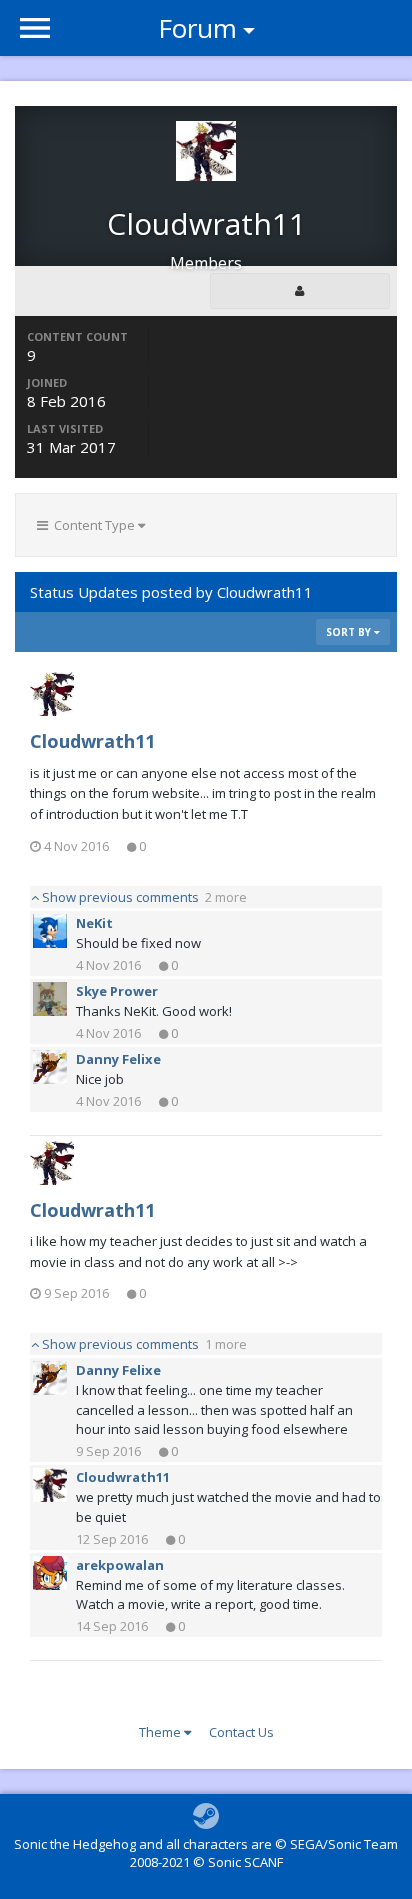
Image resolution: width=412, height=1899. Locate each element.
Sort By (350, 632)
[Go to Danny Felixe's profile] (50, 1067)
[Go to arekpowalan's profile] (50, 1573)
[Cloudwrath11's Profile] (300, 291)
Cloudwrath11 (92, 741)
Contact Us (241, 1732)
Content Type (93, 525)
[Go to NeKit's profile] (50, 931)
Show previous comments (143, 897)
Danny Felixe (118, 1059)
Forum (197, 28)
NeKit (94, 923)
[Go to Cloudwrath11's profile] (52, 694)
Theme (161, 1732)
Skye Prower (117, 991)
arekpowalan (120, 1565)
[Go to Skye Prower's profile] (50, 999)
